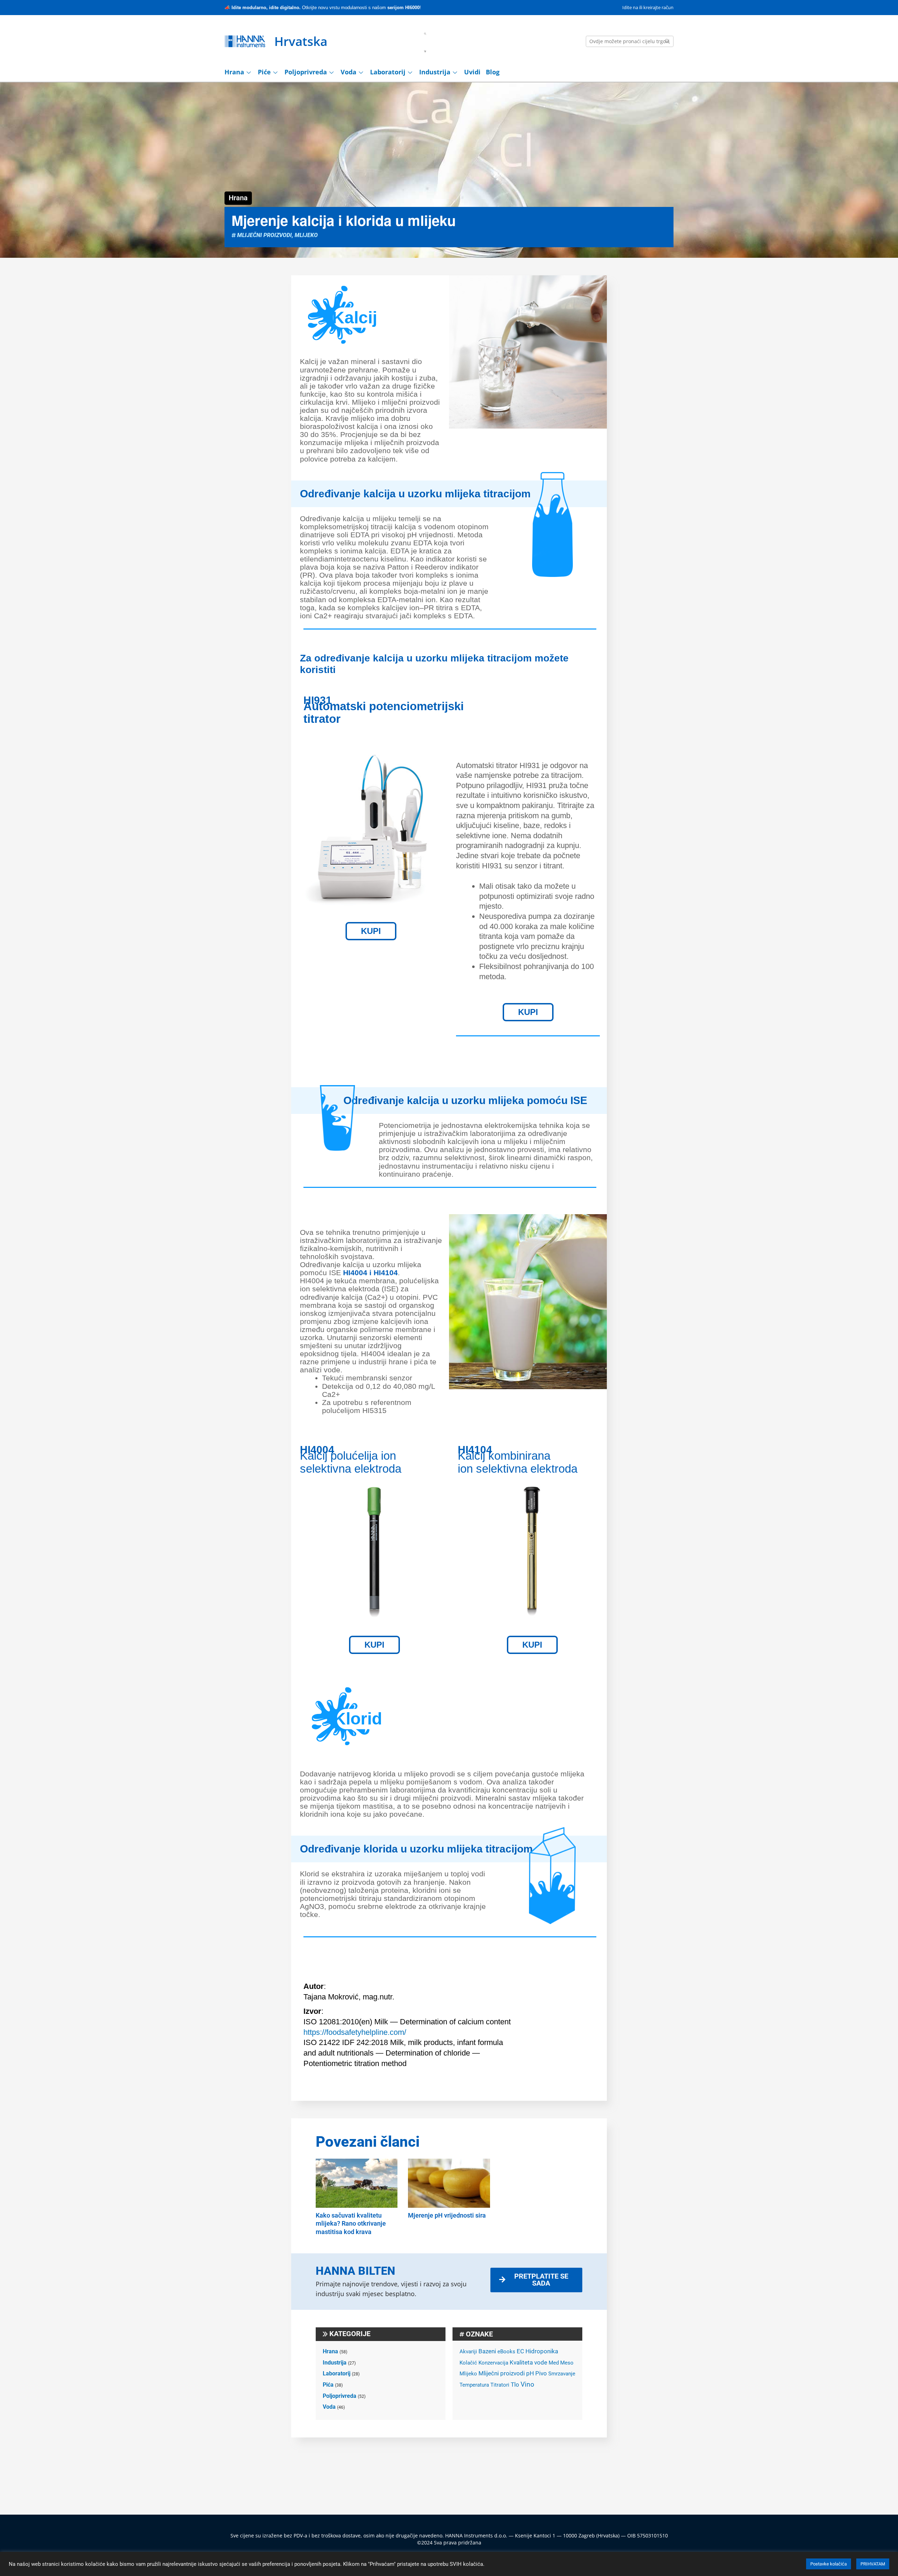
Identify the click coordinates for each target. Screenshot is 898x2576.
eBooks (506, 2352)
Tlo (515, 2385)
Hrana (234, 72)
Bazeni (487, 2351)
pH (530, 2373)
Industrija (435, 72)
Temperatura (474, 2385)
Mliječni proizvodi (264, 235)
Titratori (500, 2385)
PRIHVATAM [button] (873, 2564)
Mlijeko (306, 235)
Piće (264, 72)
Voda (349, 72)
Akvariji (468, 2352)
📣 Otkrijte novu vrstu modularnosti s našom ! (323, 8)
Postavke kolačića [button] (829, 2564)
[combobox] (630, 41)
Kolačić (468, 2363)
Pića (328, 2385)
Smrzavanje (562, 2374)
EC (520, 2351)
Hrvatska (301, 41)
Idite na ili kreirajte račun (648, 7)
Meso (567, 2363)
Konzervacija (493, 2363)
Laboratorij (388, 72)
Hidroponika (542, 2351)
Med (554, 2363)
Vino (527, 2385)
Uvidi (472, 72)
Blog (493, 72)
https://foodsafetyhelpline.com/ (355, 2032)
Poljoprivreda (306, 72)
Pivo (541, 2373)
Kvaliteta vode (528, 2363)
